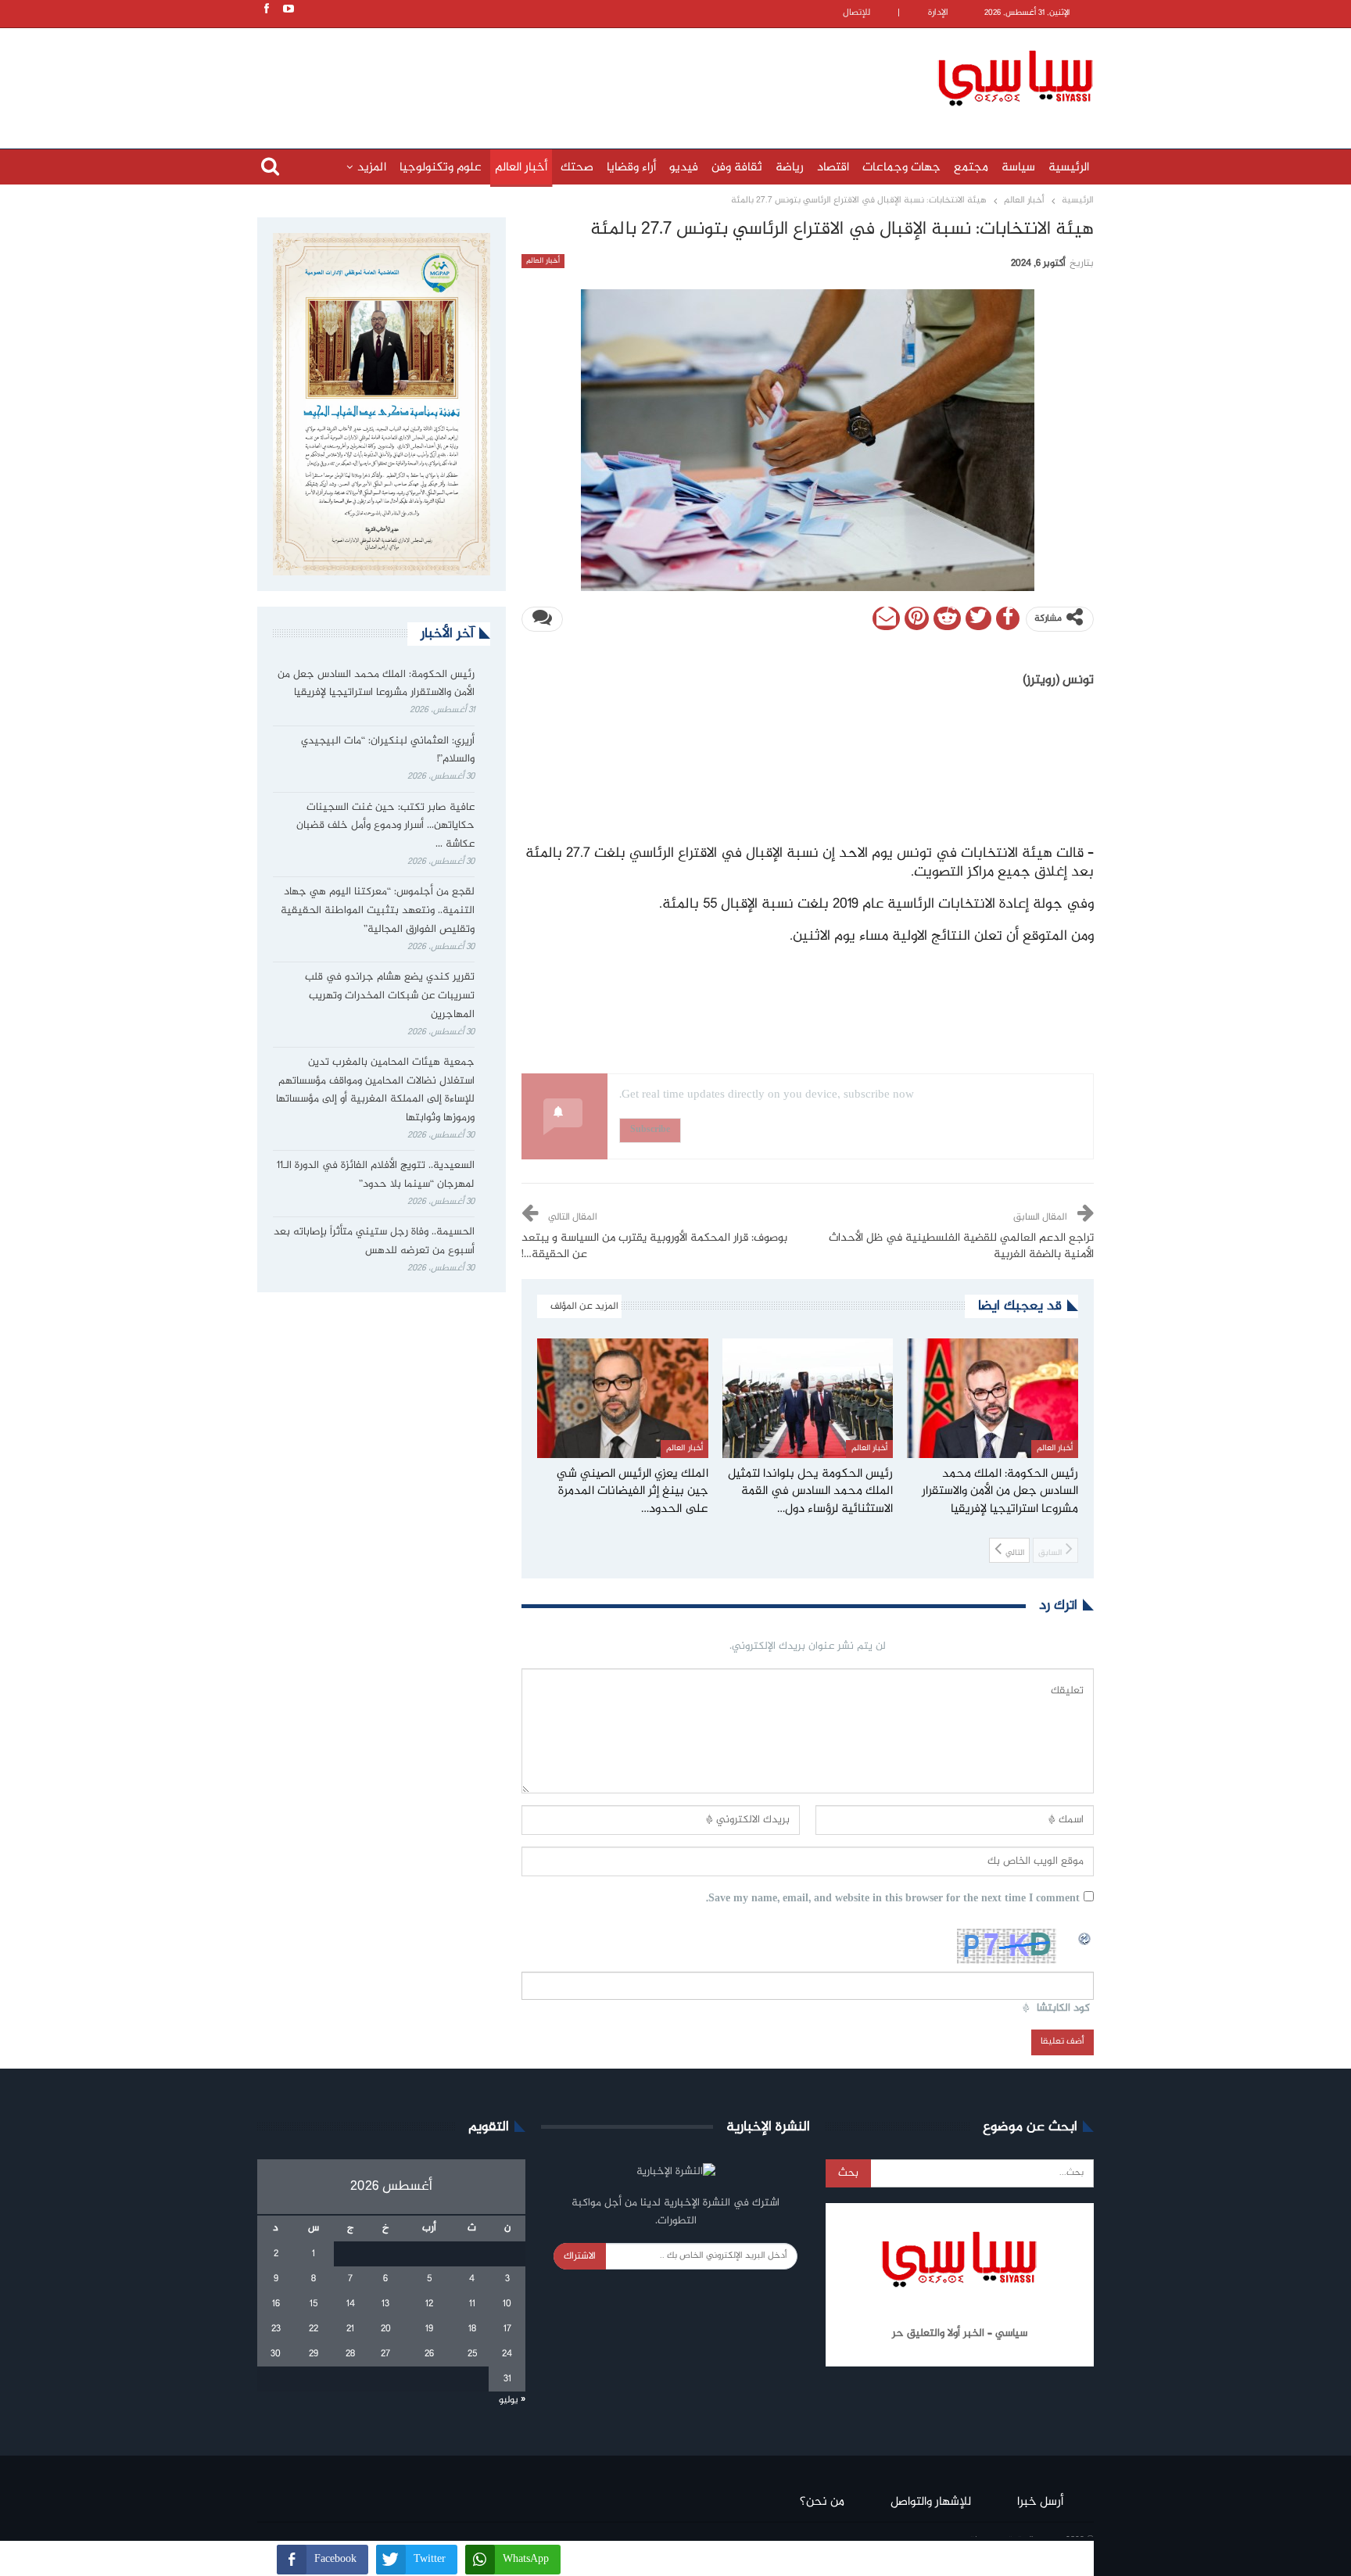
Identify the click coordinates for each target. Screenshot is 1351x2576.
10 (507, 2304)
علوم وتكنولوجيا (441, 168)
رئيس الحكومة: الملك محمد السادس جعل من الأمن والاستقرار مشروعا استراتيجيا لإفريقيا (376, 684)
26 (429, 2354)
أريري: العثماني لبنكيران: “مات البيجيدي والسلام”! (388, 751)
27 (385, 2354)
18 (472, 2329)
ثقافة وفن (737, 168)
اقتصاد (833, 168)
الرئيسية (1069, 168)
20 (386, 2329)
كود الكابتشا (1063, 2009)
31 (507, 2379)
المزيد (372, 168)
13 (385, 2304)
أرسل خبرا (1040, 2502)
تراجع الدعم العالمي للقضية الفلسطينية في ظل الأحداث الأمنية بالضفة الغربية (961, 1247)
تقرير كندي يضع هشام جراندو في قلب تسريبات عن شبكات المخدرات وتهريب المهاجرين (390, 996)
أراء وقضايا (631, 168)
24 (507, 2354)
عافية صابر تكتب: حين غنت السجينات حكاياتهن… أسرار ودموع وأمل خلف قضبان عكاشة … (385, 826)
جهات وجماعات (901, 168)
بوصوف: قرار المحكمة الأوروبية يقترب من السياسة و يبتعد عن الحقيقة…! (654, 1247)
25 (472, 2354)
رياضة (790, 168)
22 (314, 2329)
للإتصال (856, 13)
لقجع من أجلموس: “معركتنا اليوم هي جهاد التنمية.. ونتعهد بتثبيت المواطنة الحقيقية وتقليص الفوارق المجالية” (378, 911)
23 (276, 2329)
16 (276, 2304)
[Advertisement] (574, 76)
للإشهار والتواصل (931, 2502)
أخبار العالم (521, 168)
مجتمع (971, 168)
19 (429, 2329)
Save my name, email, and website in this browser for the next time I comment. (893, 1899)
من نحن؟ (822, 2502)
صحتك (577, 168)
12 (429, 2304)
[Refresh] (1085, 1937)
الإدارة (938, 13)
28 (350, 2354)
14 (351, 2304)
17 (507, 2329)
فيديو (684, 168)
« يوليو (512, 2400)
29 (314, 2354)
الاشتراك (580, 2256)
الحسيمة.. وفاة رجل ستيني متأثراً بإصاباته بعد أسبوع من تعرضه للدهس (374, 1241)
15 (314, 2304)
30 (276, 2354)
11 (472, 2304)
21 (350, 2329)
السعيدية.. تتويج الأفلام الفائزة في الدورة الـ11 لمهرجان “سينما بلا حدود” (376, 1175)
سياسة (1018, 168)
